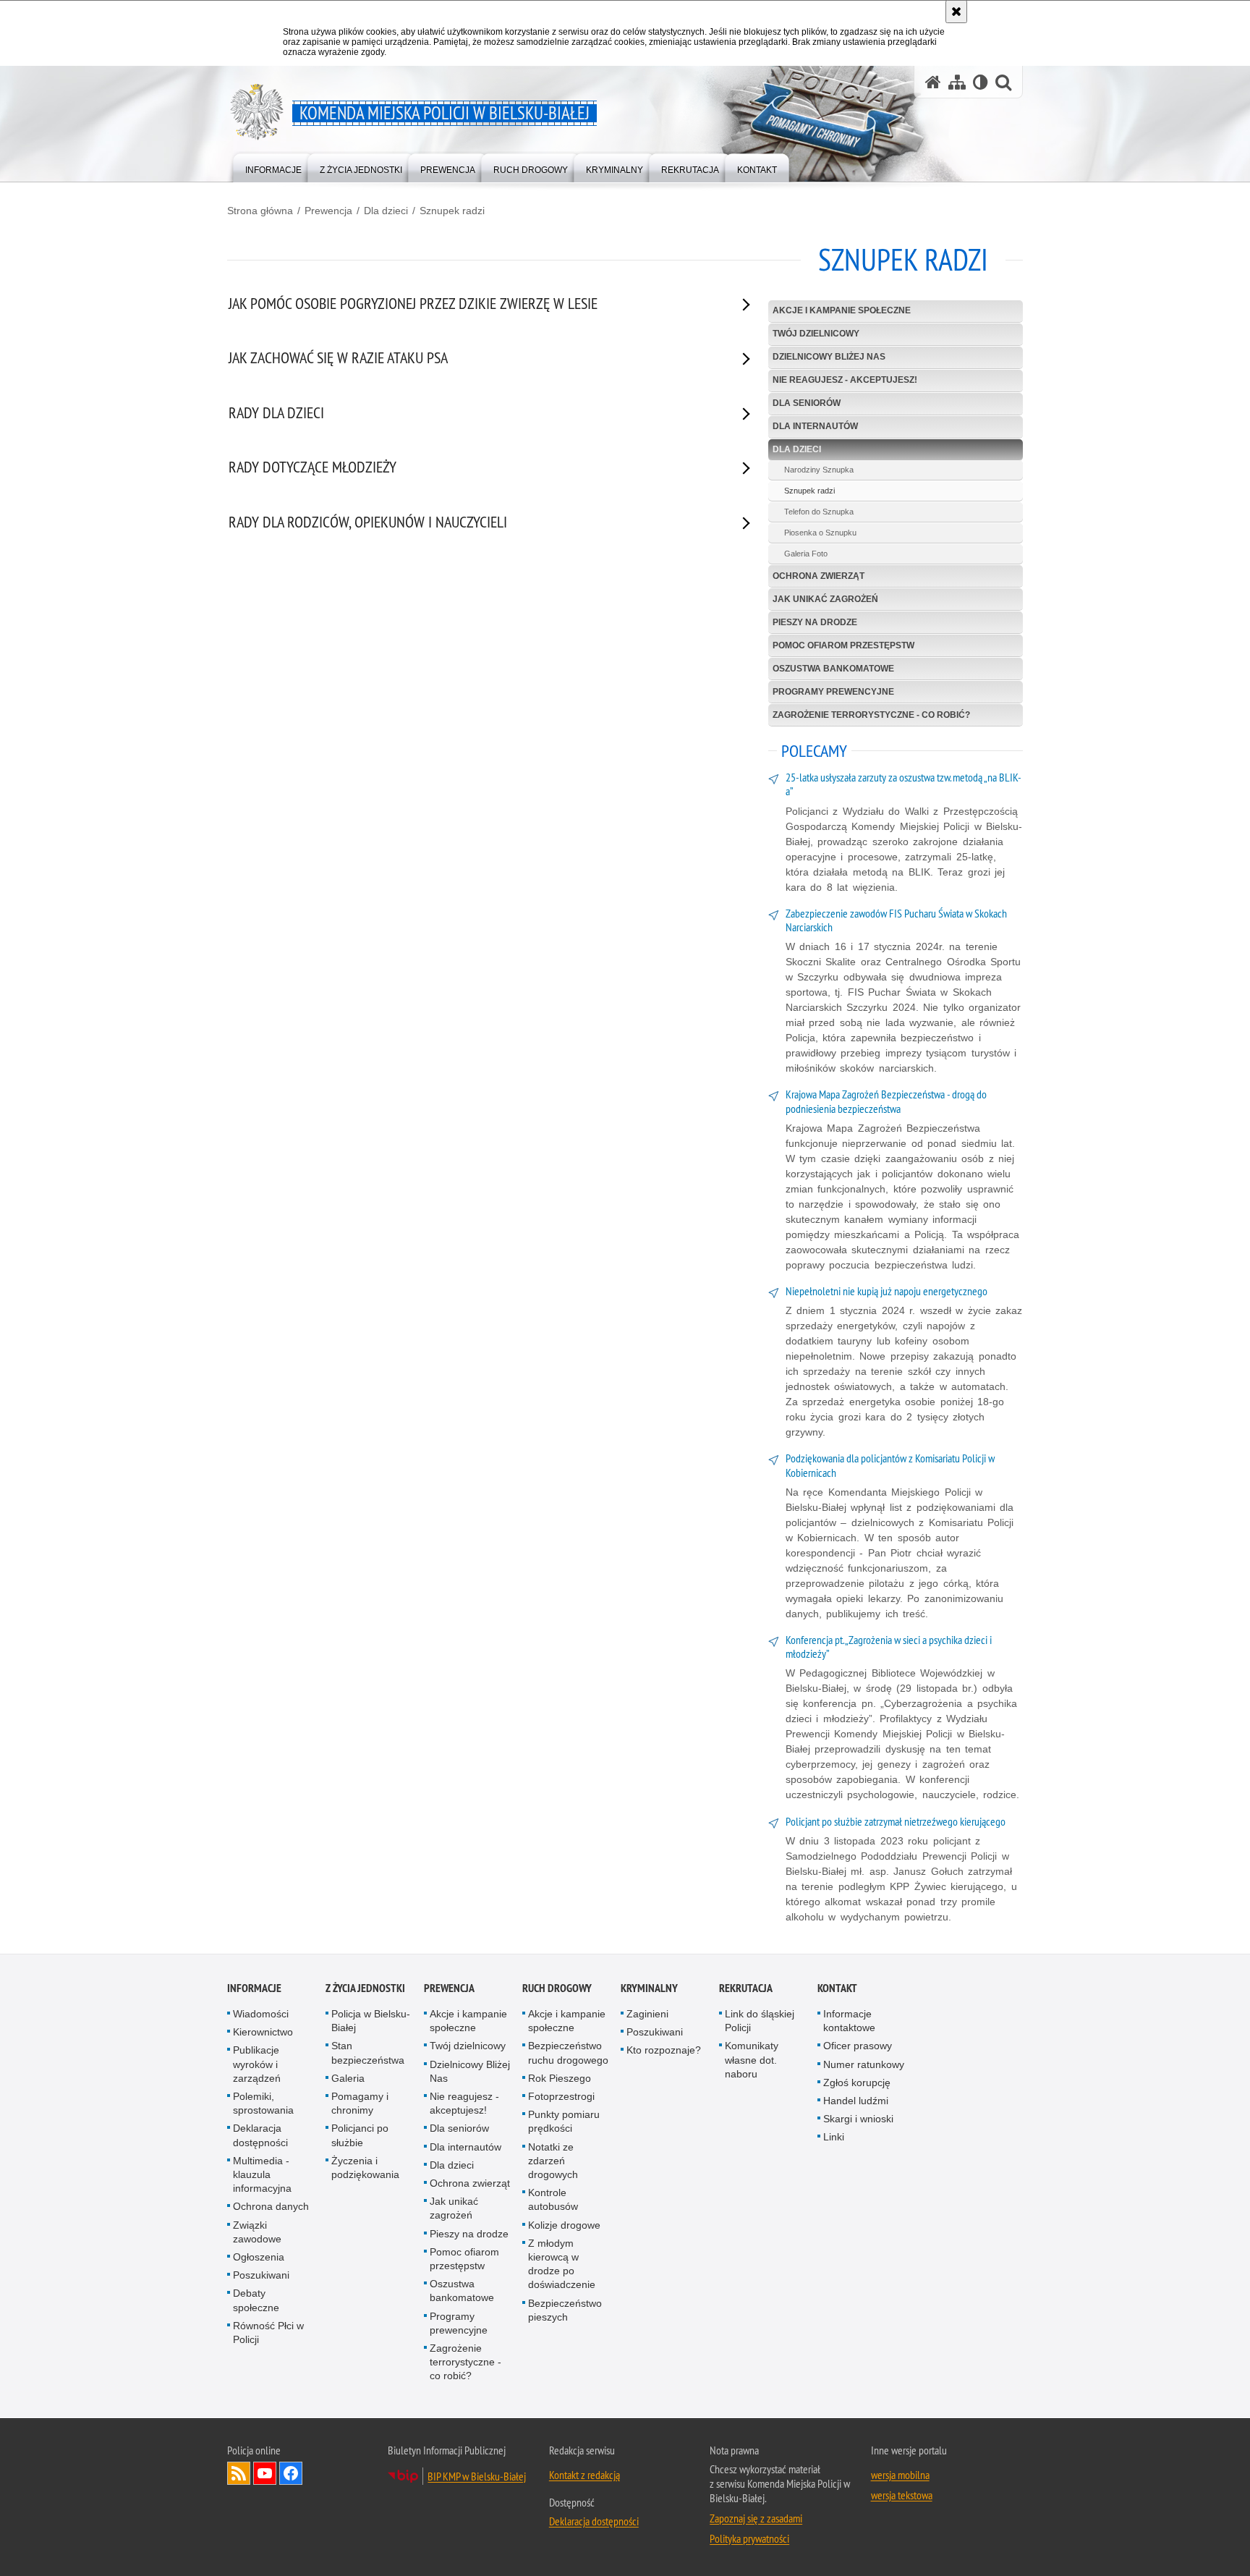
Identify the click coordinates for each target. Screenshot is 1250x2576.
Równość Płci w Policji (268, 2333)
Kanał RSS (239, 2473)
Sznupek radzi (452, 211)
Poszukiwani (261, 2275)
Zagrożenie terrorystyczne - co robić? (871, 715)
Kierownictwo (263, 2032)
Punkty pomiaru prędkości (564, 2121)
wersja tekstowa (902, 2495)
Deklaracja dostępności (260, 2135)
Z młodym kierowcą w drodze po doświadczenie (562, 2264)
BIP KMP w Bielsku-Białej (477, 2476)
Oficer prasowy (858, 2046)
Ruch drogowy (557, 1988)
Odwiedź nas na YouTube (265, 2473)
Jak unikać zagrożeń (825, 599)
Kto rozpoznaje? (664, 2050)
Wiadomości (261, 2014)
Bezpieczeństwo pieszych (565, 2310)
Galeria (348, 2078)
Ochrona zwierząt (819, 576)
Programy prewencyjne (833, 692)
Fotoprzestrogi (561, 2096)
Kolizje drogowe (564, 2225)
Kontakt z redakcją (584, 2475)
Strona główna (260, 211)
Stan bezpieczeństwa (368, 2052)
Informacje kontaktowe (849, 2021)
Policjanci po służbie (360, 2135)
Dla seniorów (807, 403)
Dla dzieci (386, 211)
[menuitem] (273, 167)
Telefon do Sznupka (819, 512)
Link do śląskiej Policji (760, 2021)
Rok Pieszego (560, 2078)
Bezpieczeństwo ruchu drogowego (568, 2052)
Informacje (254, 1988)
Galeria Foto (806, 554)
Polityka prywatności (749, 2538)
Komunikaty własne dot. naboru (752, 2059)
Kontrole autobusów (553, 2199)
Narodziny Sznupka (819, 470)
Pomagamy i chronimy (360, 2103)
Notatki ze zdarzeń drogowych (553, 2161)
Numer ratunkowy (864, 2064)
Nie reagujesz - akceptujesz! (845, 380)
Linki (834, 2137)
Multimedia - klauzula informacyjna (262, 2174)
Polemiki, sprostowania (263, 2103)
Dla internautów (815, 426)
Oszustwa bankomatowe (833, 669)
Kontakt (837, 1988)
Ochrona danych (271, 2206)
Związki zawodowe (257, 2232)
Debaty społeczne (256, 2300)
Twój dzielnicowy (816, 334)
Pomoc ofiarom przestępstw (843, 645)
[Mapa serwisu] (957, 82)
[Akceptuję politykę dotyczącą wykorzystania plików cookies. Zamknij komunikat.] (956, 12)
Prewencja (328, 211)
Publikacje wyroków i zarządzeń (257, 2064)
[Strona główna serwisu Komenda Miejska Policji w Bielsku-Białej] (933, 82)
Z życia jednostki (365, 1988)
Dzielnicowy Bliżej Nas (829, 357)
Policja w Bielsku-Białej (371, 2021)
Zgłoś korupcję (857, 2083)
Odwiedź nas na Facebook (291, 2473)
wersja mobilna (900, 2475)
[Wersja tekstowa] (981, 82)
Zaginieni (647, 2014)
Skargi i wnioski (858, 2119)
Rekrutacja (746, 1988)
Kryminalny (649, 1988)
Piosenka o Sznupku (820, 533)
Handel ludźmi (856, 2101)
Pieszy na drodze (815, 622)
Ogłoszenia (259, 2257)
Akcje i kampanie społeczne (842, 310)
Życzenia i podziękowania (365, 2168)
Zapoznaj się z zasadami (756, 2518)
